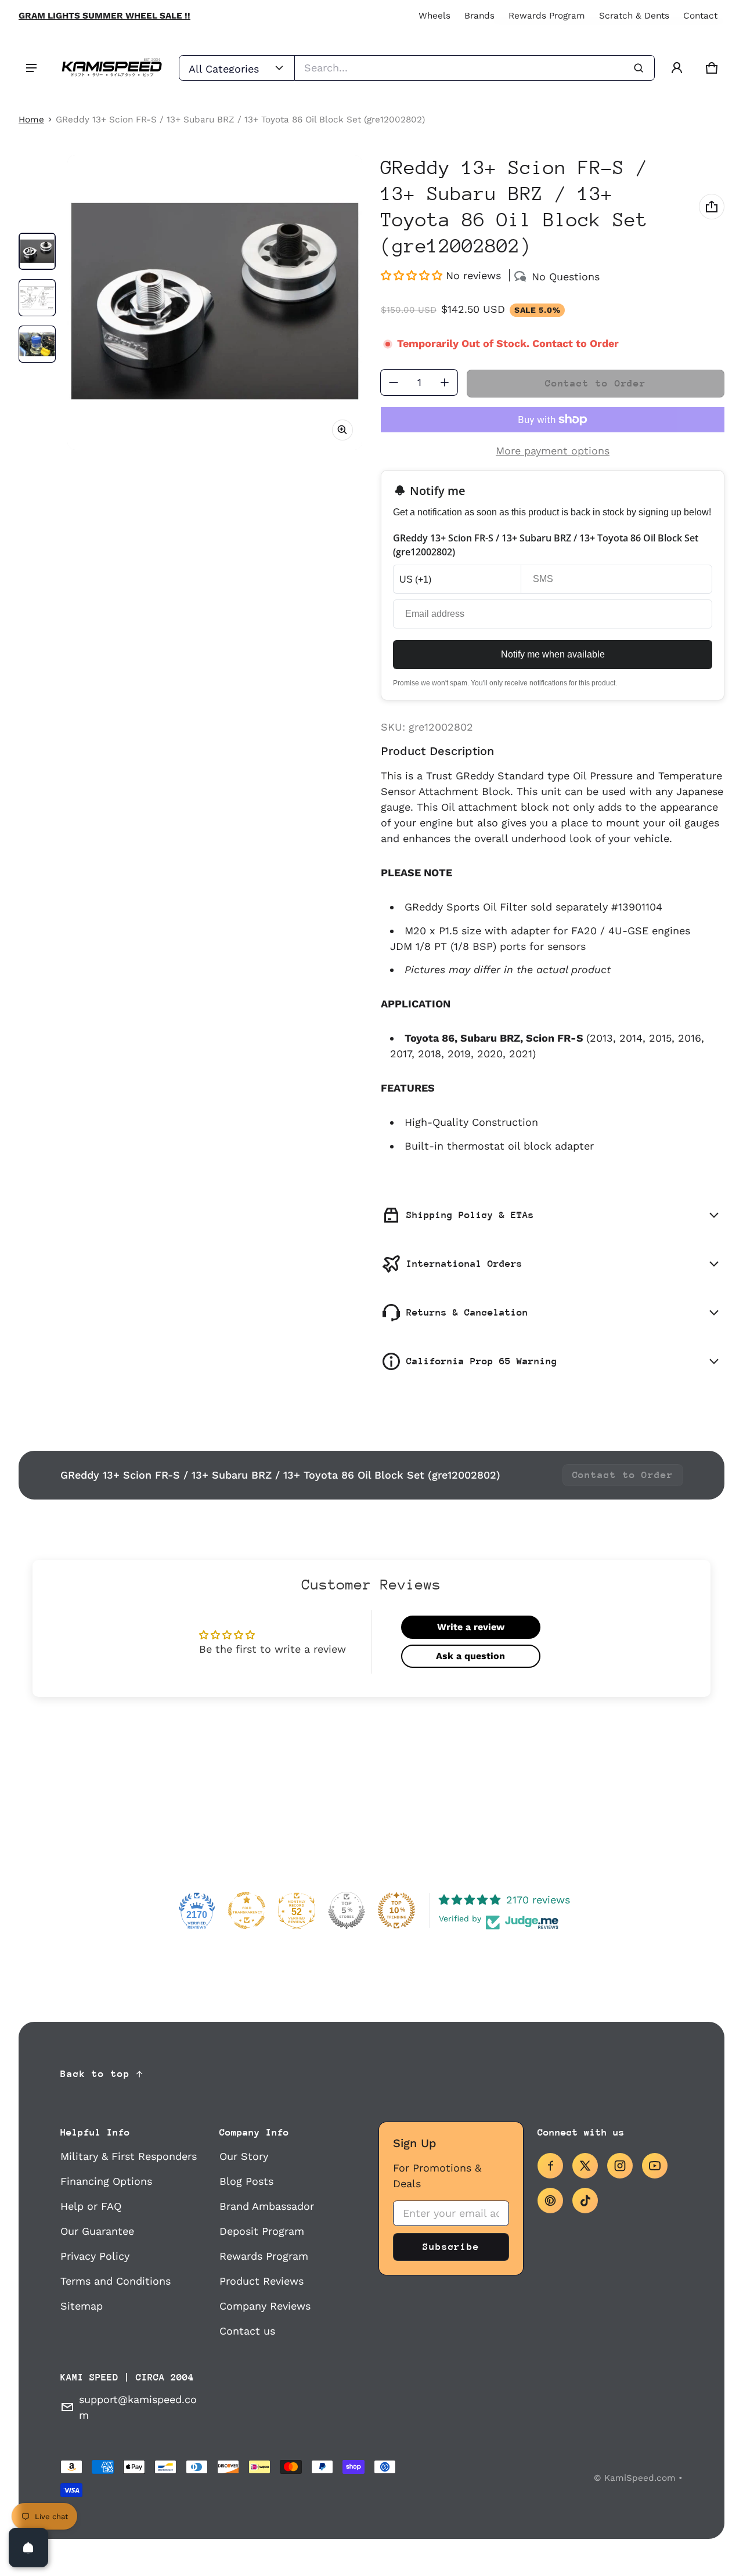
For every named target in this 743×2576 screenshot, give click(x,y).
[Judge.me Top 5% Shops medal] (347, 1910)
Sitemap (82, 2306)
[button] (712, 68)
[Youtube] (655, 2166)
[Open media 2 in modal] (215, 302)
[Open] (28, 2548)
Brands (479, 16)
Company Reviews (265, 2306)
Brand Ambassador (267, 2206)
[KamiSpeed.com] (111, 68)
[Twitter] (585, 2166)
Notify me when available (553, 654)
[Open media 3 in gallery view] (37, 344)
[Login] (677, 68)
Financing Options (106, 2181)
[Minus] (394, 382)
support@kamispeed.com (138, 2407)
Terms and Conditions (116, 2281)
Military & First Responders (129, 2156)
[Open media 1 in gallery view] (37, 251)
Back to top (95, 2074)
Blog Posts (246, 2181)
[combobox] (475, 68)
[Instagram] (620, 2166)
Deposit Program (262, 2231)
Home (31, 120)
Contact (700, 16)
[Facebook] (550, 2166)
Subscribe (451, 2247)
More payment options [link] (553, 451)
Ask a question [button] (470, 1656)
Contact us (247, 2331)
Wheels (434, 16)
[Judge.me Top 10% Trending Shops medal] (396, 1910)
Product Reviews (262, 2281)
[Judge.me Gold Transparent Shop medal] (247, 1910)
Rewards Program (547, 16)
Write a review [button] (471, 1627)
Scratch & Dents (634, 16)
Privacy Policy (95, 2256)
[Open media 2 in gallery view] (37, 298)
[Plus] (445, 382)
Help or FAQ (91, 2206)
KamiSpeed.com (640, 2478)
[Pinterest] (550, 2201)
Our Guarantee (97, 2231)
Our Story (244, 2156)
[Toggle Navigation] (31, 68)
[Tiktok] (585, 2201)
